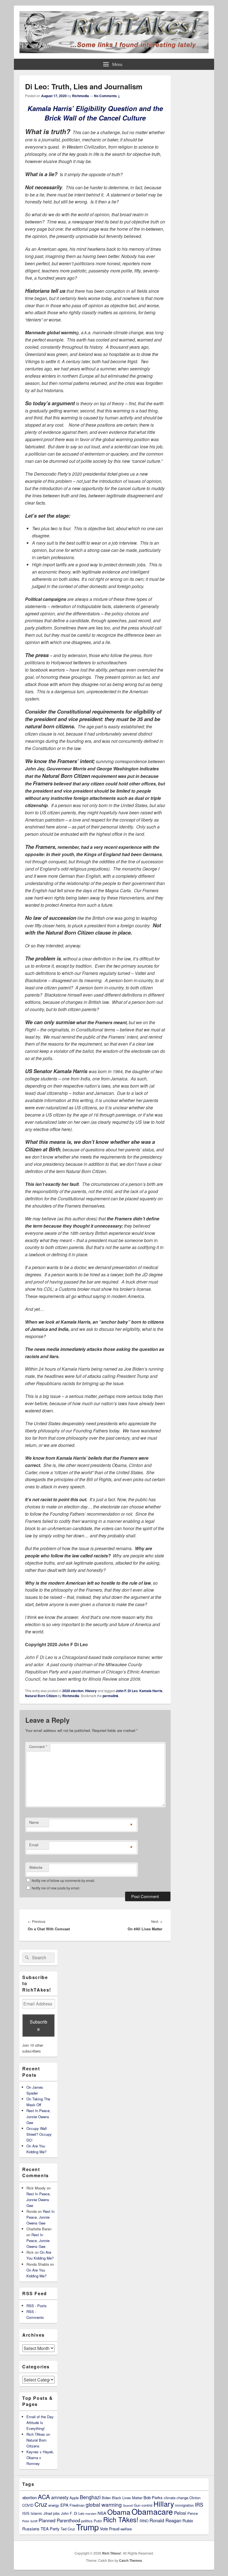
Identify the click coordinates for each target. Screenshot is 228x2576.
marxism (91, 2514)
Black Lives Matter (127, 2498)
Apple (74, 2498)
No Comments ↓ (107, 96)
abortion (29, 2497)
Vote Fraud (110, 2529)
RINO (144, 2521)
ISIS (26, 2513)
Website (36, 1867)
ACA (44, 2497)
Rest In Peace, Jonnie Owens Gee (39, 2116)
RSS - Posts (37, 2306)
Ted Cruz (68, 2529)
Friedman (77, 2505)
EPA (64, 2505)
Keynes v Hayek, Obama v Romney (40, 2458)
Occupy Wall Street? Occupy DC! (39, 2134)
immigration (184, 2505)
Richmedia (80, 96)
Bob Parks (153, 2497)
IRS (199, 2504)
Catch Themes (131, 2560)
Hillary (164, 2504)
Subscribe (39, 2025)
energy (54, 2505)
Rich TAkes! (121, 2519)
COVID (28, 2505)
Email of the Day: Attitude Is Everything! (40, 2423)
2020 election (73, 1691)
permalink (111, 1696)
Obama (119, 2512)
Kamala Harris (151, 1691)
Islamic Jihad (41, 2513)
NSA (102, 2513)
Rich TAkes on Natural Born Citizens (38, 2440)
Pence (193, 2513)
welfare (126, 2529)
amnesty (60, 2497)
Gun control (143, 2505)
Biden (106, 2498)
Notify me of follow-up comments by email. (63, 1880)
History (91, 1691)
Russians (31, 2529)
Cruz (41, 2504)
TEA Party (50, 2529)
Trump (87, 2527)
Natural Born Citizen (41, 1696)
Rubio (188, 2520)
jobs (56, 2513)
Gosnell (128, 2505)
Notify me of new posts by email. (56, 1888)
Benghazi (90, 2497)
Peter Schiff (30, 2521)
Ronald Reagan (165, 2520)
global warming (104, 2504)
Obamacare (152, 2511)
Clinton (195, 2498)
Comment (38, 1747)
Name (34, 1822)
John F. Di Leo (127, 1691)
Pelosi (180, 2513)
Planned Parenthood (59, 2520)
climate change (176, 2498)
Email (34, 1845)
